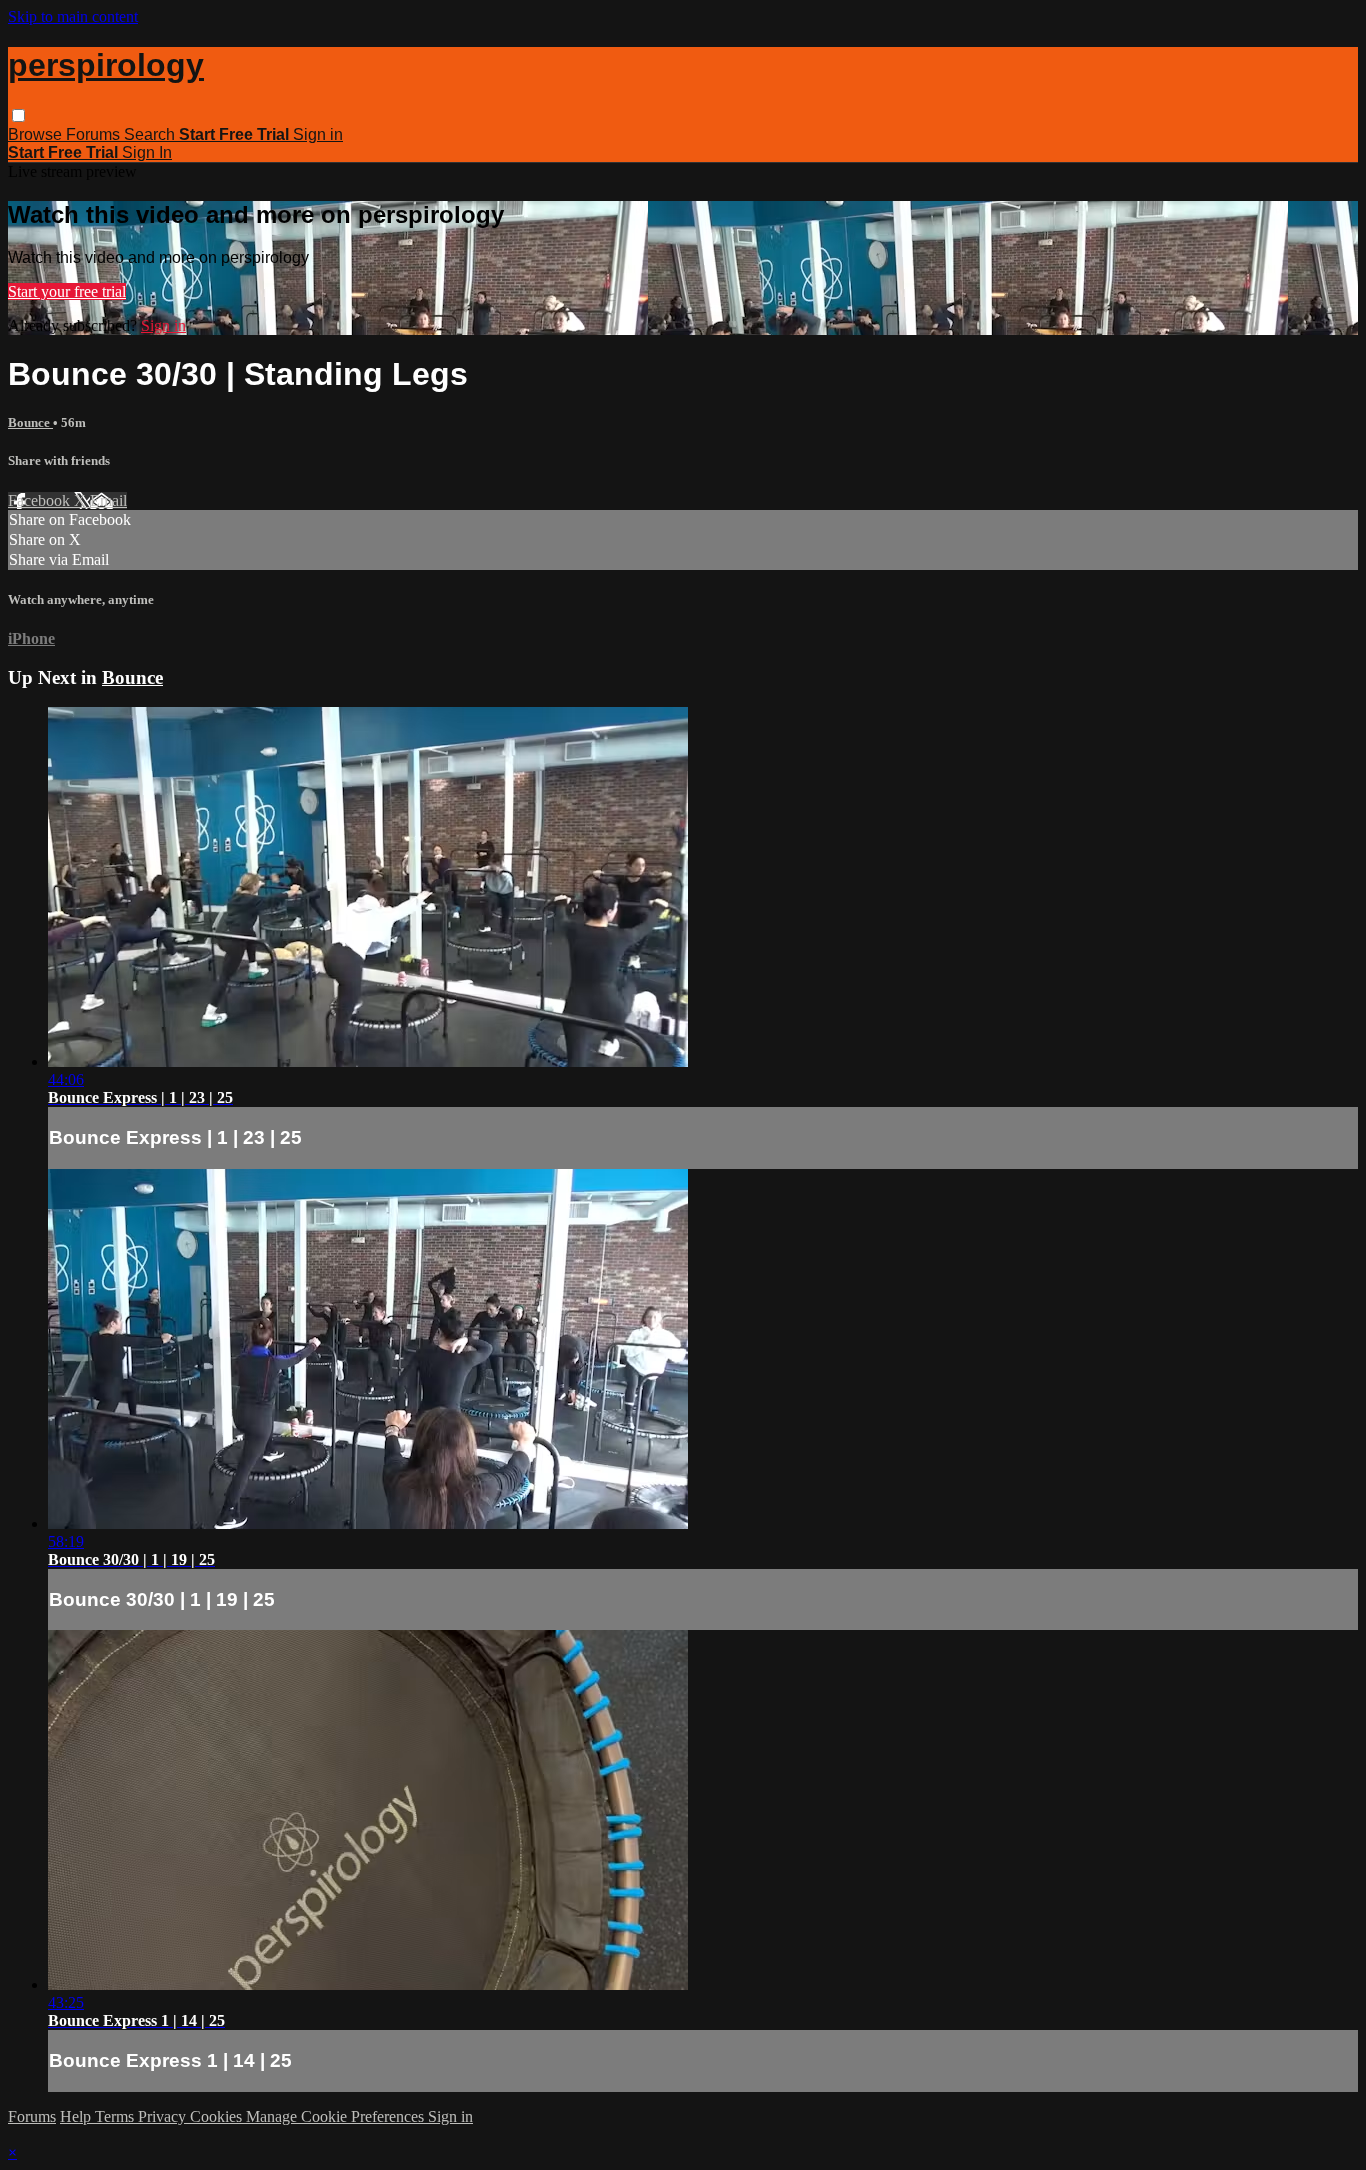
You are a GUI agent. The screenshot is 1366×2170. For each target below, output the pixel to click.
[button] (18, 115)
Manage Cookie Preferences (337, 2116)
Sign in (318, 134)
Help (77, 2116)
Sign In (147, 152)
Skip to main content (73, 16)
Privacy (164, 2116)
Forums (95, 134)
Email (108, 500)
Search (151, 134)
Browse (37, 134)
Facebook (41, 500)
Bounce (30, 422)
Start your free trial (67, 291)
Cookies (218, 2116)
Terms (116, 2116)
